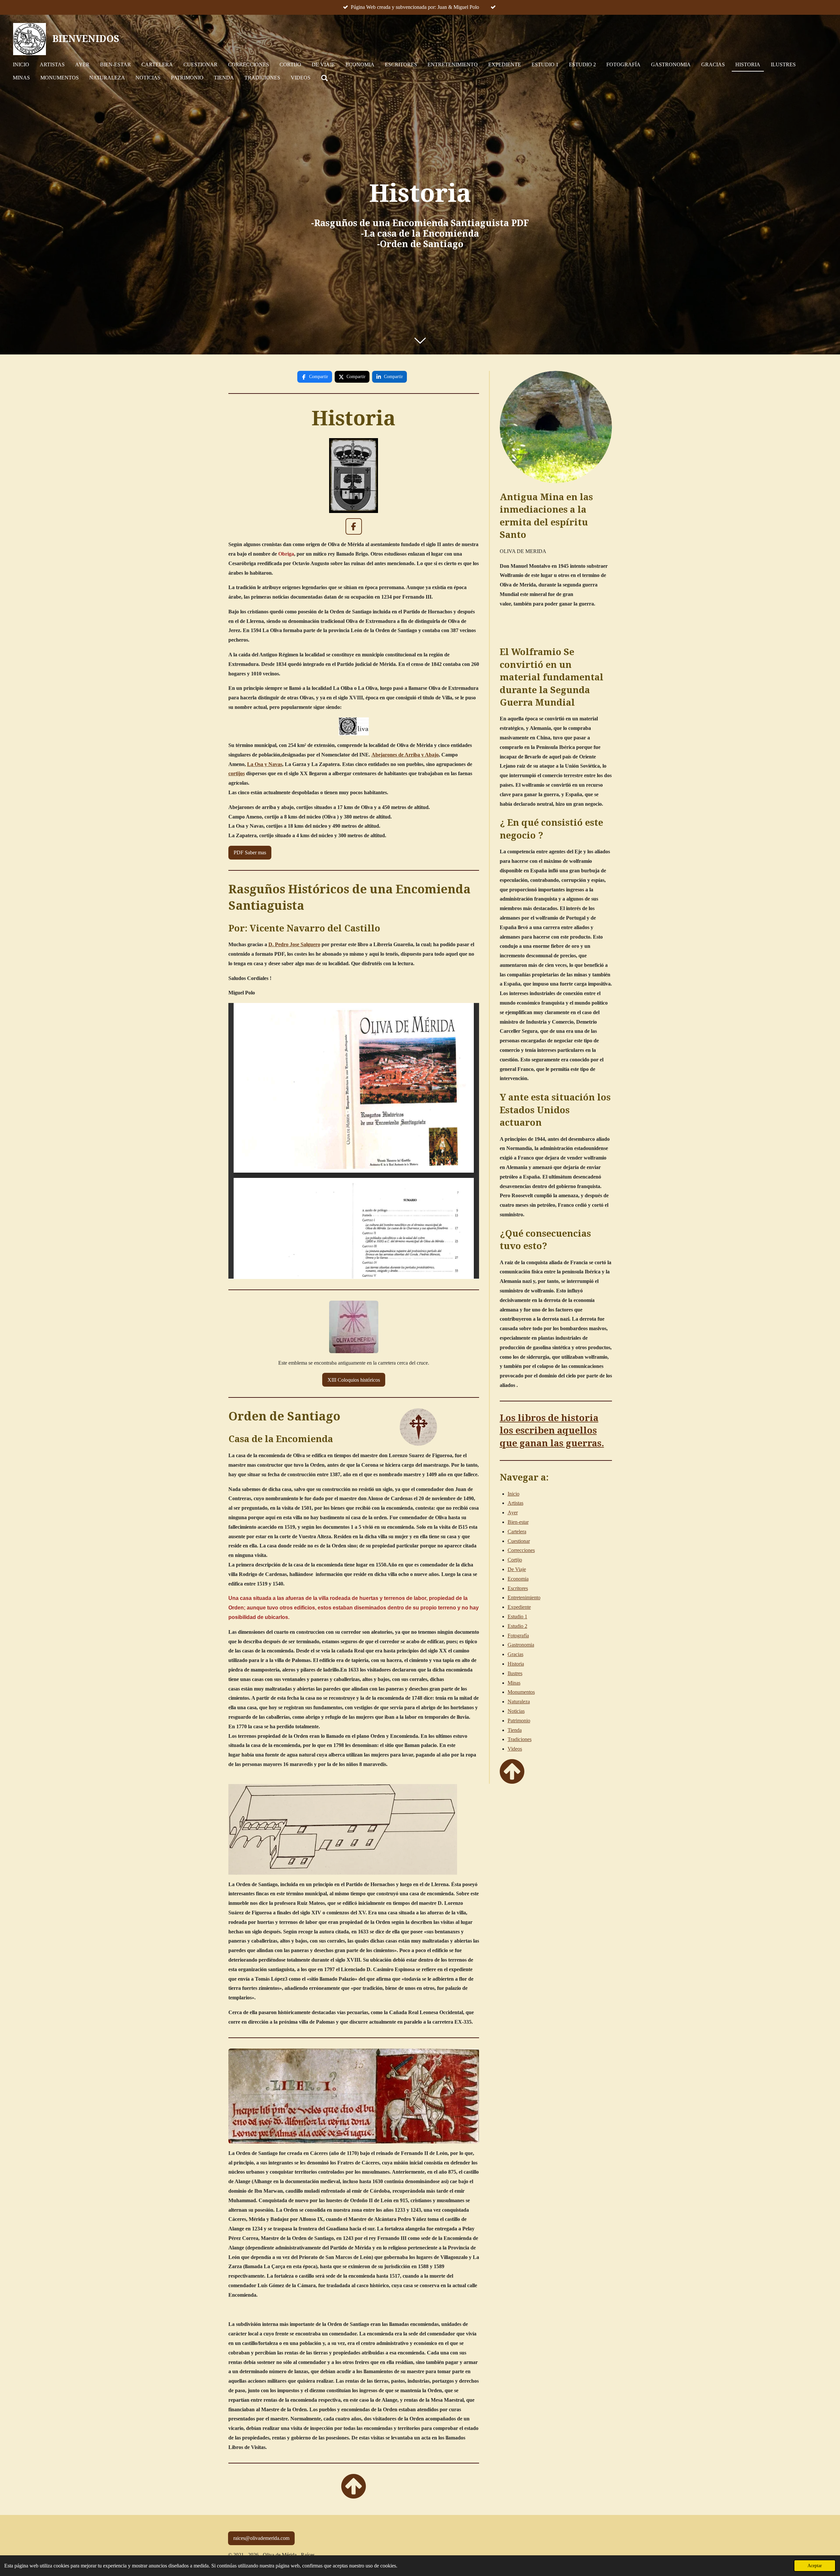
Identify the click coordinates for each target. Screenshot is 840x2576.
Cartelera (517, 1532)
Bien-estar (518, 1522)
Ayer (513, 1512)
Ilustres (515, 1673)
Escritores (518, 1588)
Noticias (516, 1711)
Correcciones (521, 1550)
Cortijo (515, 1560)
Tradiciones (520, 1739)
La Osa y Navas (265, 764)
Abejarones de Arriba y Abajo (405, 755)
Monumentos (521, 1692)
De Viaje (517, 1569)
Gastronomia (521, 1645)
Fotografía (518, 1636)
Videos (515, 1749)
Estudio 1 (517, 1617)
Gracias (515, 1654)
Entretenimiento (524, 1597)
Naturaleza (519, 1702)
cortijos (237, 773)
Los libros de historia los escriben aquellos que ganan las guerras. (552, 1431)
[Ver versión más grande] (354, 2096)
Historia (516, 1664)
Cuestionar (519, 1541)
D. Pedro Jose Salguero (294, 944)
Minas (514, 1683)
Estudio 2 (517, 1626)
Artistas (515, 1503)
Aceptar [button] (815, 2565)
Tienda (515, 1730)
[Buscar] (325, 78)
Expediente (519, 1607)
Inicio (514, 1494)
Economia (518, 1579)
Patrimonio (519, 1721)
